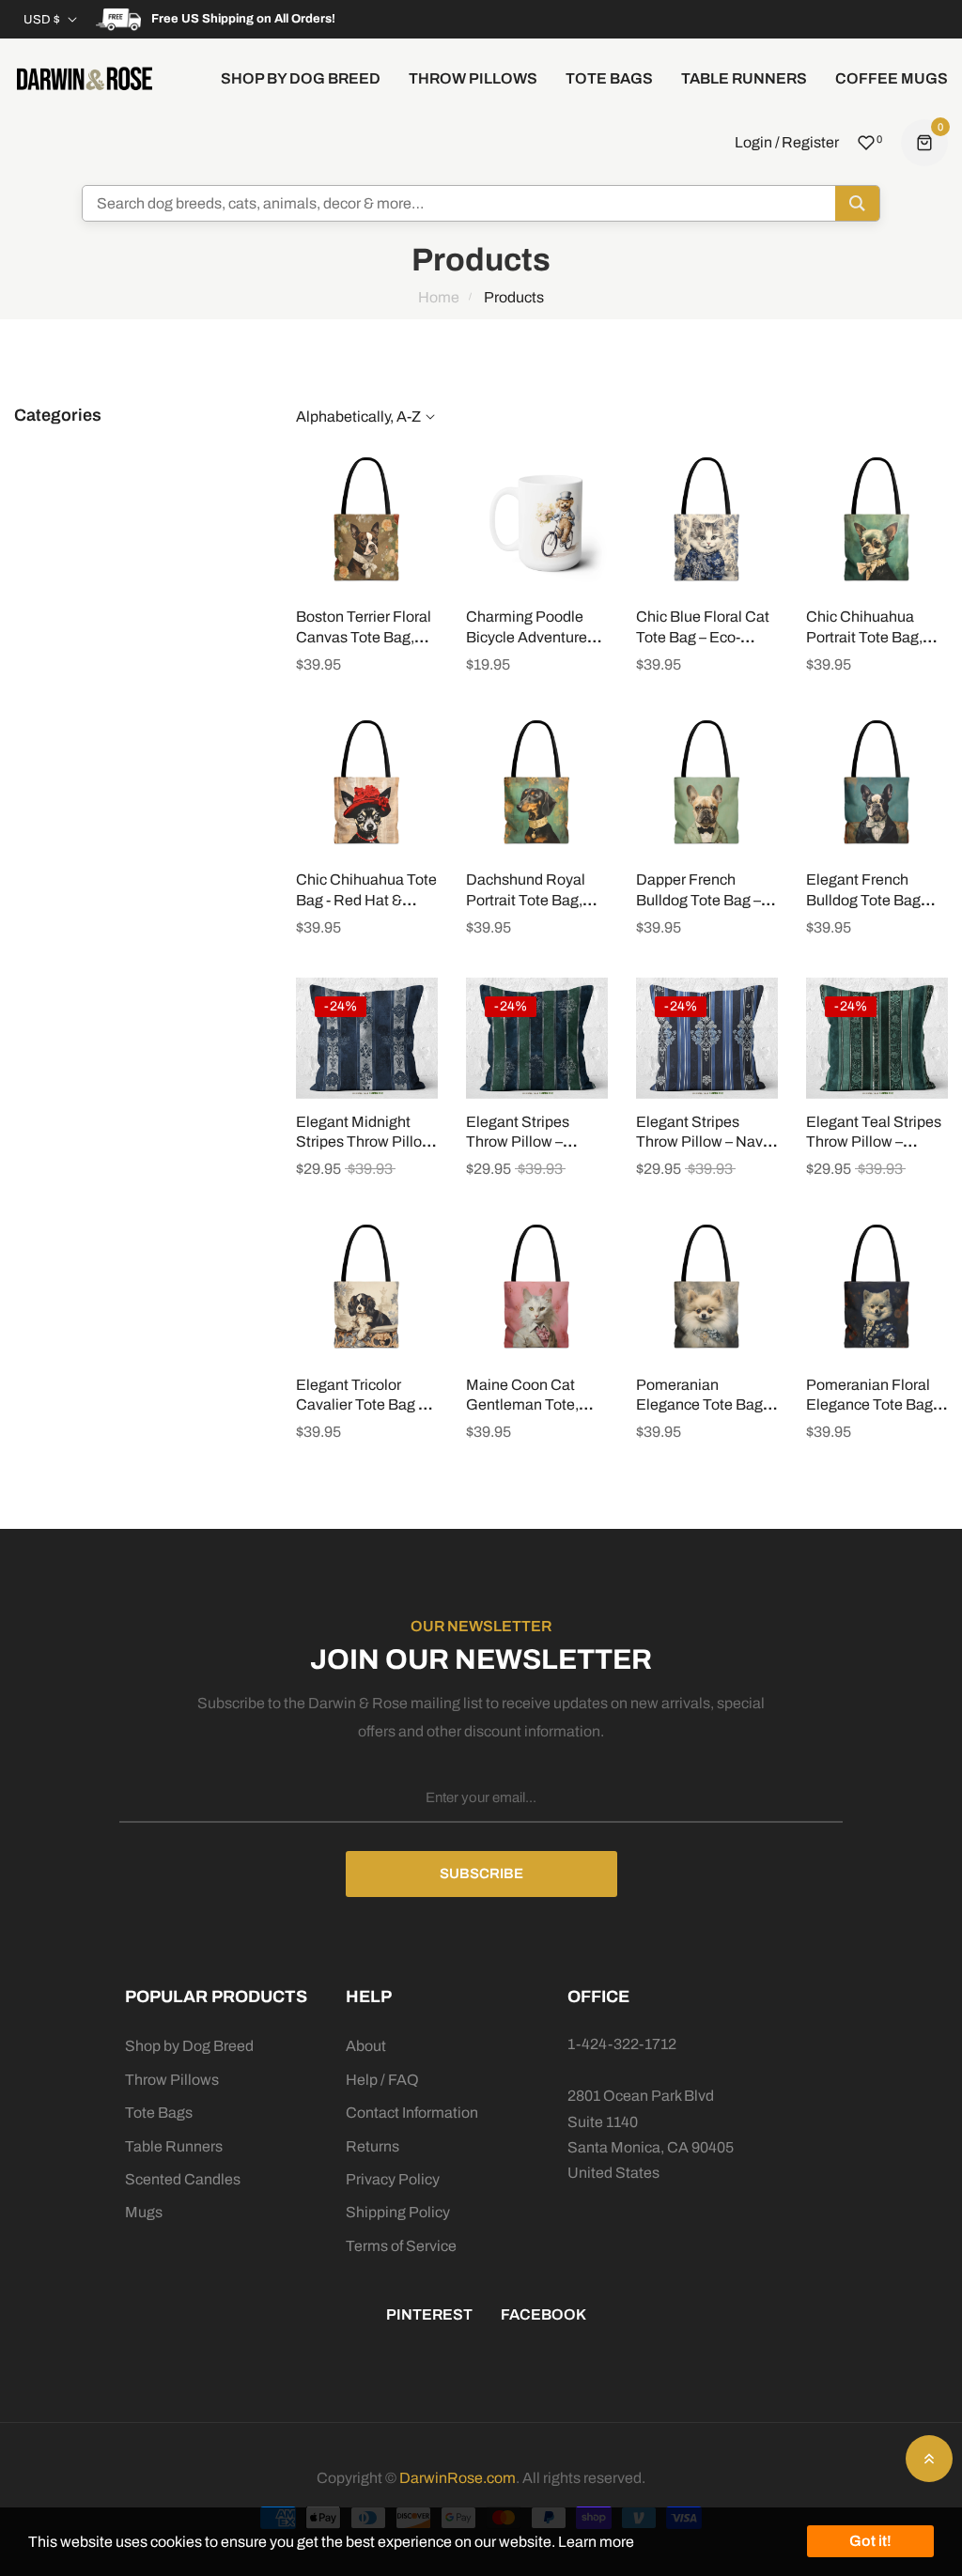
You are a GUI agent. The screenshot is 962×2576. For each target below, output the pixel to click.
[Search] (857, 203)
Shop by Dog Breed (189, 2046)
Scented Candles (183, 2179)
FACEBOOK (543, 2314)
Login (753, 142)
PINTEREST (429, 2314)
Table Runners (174, 2146)
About (366, 2046)
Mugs (144, 2212)
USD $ (42, 20)
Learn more (596, 2542)
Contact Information (412, 2113)
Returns (372, 2146)
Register (810, 142)
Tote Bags (159, 2113)
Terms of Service (401, 2246)
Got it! (870, 2541)
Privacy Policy (393, 2179)
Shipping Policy (398, 2212)
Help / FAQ (382, 2080)
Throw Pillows (172, 2080)
